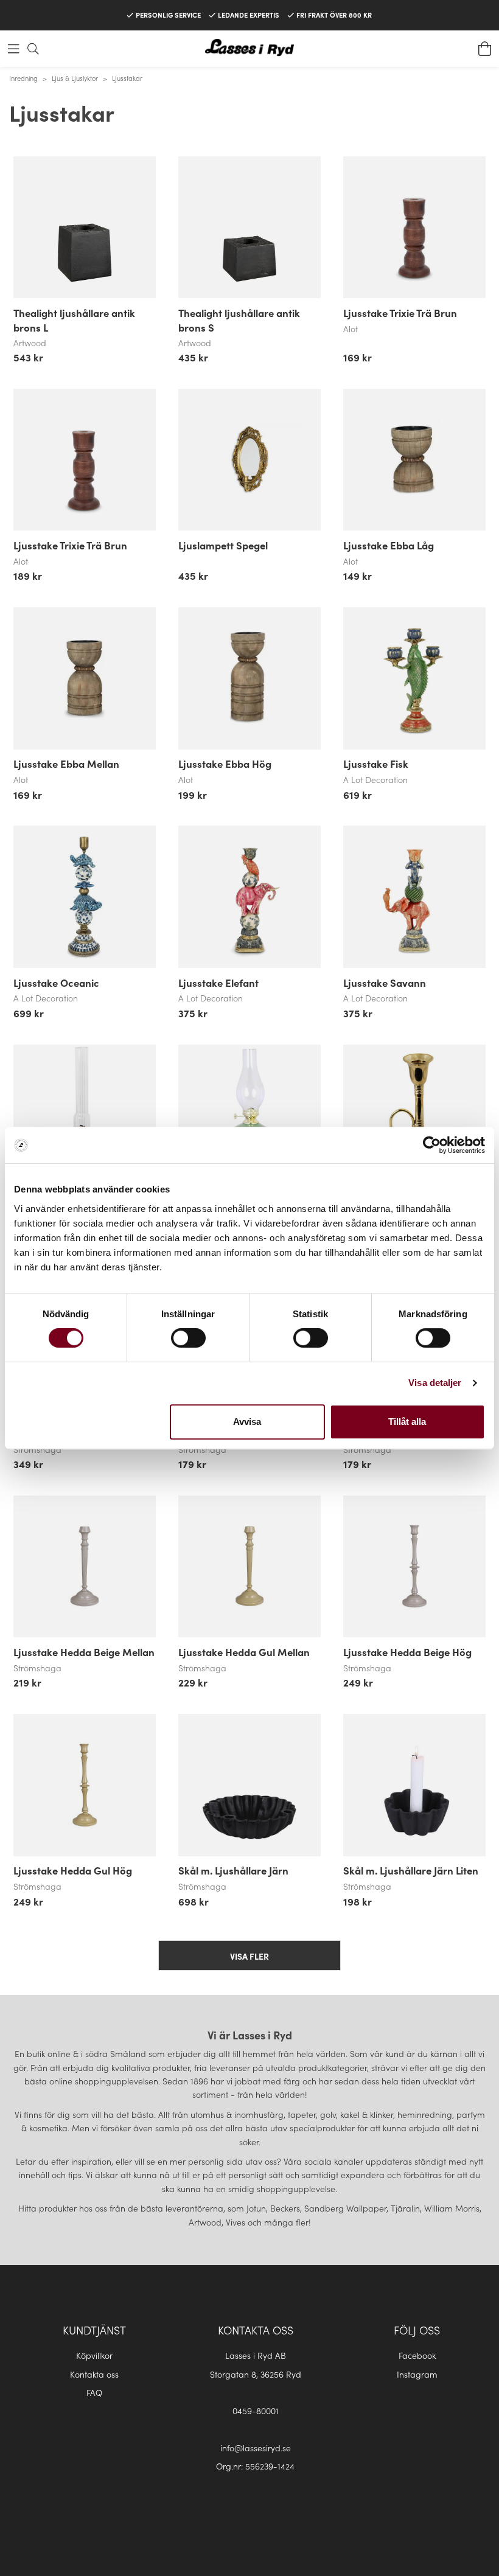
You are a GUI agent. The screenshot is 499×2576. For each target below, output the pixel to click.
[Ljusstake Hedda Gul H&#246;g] (85, 1785)
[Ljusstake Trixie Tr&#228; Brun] (414, 228)
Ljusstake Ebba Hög (225, 764)
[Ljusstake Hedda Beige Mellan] (85, 1567)
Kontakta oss (94, 2374)
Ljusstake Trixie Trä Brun (400, 313)
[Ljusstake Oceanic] (85, 897)
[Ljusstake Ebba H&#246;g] (249, 678)
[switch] (188, 1338)
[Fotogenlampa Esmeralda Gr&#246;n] (249, 1116)
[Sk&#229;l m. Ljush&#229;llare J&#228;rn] (249, 1785)
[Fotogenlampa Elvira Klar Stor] (85, 1116)
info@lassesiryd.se (256, 2448)
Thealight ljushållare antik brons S (239, 320)
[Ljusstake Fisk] (414, 678)
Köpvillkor (94, 2355)
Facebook (417, 2355)
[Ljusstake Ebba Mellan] (85, 678)
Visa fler (249, 1956)
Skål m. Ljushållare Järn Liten (411, 1870)
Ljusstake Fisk (376, 764)
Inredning (23, 78)
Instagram (417, 2374)
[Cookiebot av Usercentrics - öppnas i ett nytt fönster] (432, 1145)
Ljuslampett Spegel (223, 545)
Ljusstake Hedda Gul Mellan (244, 1652)
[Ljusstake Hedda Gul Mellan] (249, 1567)
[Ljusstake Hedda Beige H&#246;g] (414, 1567)
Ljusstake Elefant (218, 983)
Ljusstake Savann (385, 983)
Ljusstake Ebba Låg (389, 545)
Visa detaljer (435, 1383)
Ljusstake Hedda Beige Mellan (84, 1652)
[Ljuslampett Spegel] (249, 460)
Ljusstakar (127, 78)
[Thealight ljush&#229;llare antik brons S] (249, 228)
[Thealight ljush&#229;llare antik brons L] (85, 228)
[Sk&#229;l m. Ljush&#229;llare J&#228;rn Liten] (414, 1785)
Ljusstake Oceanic (56, 983)
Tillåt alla (407, 1422)
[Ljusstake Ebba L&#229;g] (414, 460)
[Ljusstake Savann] (414, 897)
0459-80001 (256, 2411)
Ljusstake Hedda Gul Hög (73, 1870)
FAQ (94, 2392)
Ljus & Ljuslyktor (75, 78)
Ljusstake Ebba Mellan (66, 764)
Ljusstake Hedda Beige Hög (407, 1652)
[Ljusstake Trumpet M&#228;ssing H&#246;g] (414, 1116)
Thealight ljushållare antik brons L (74, 320)
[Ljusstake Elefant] (249, 897)
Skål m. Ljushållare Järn (233, 1870)
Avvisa (247, 1422)
